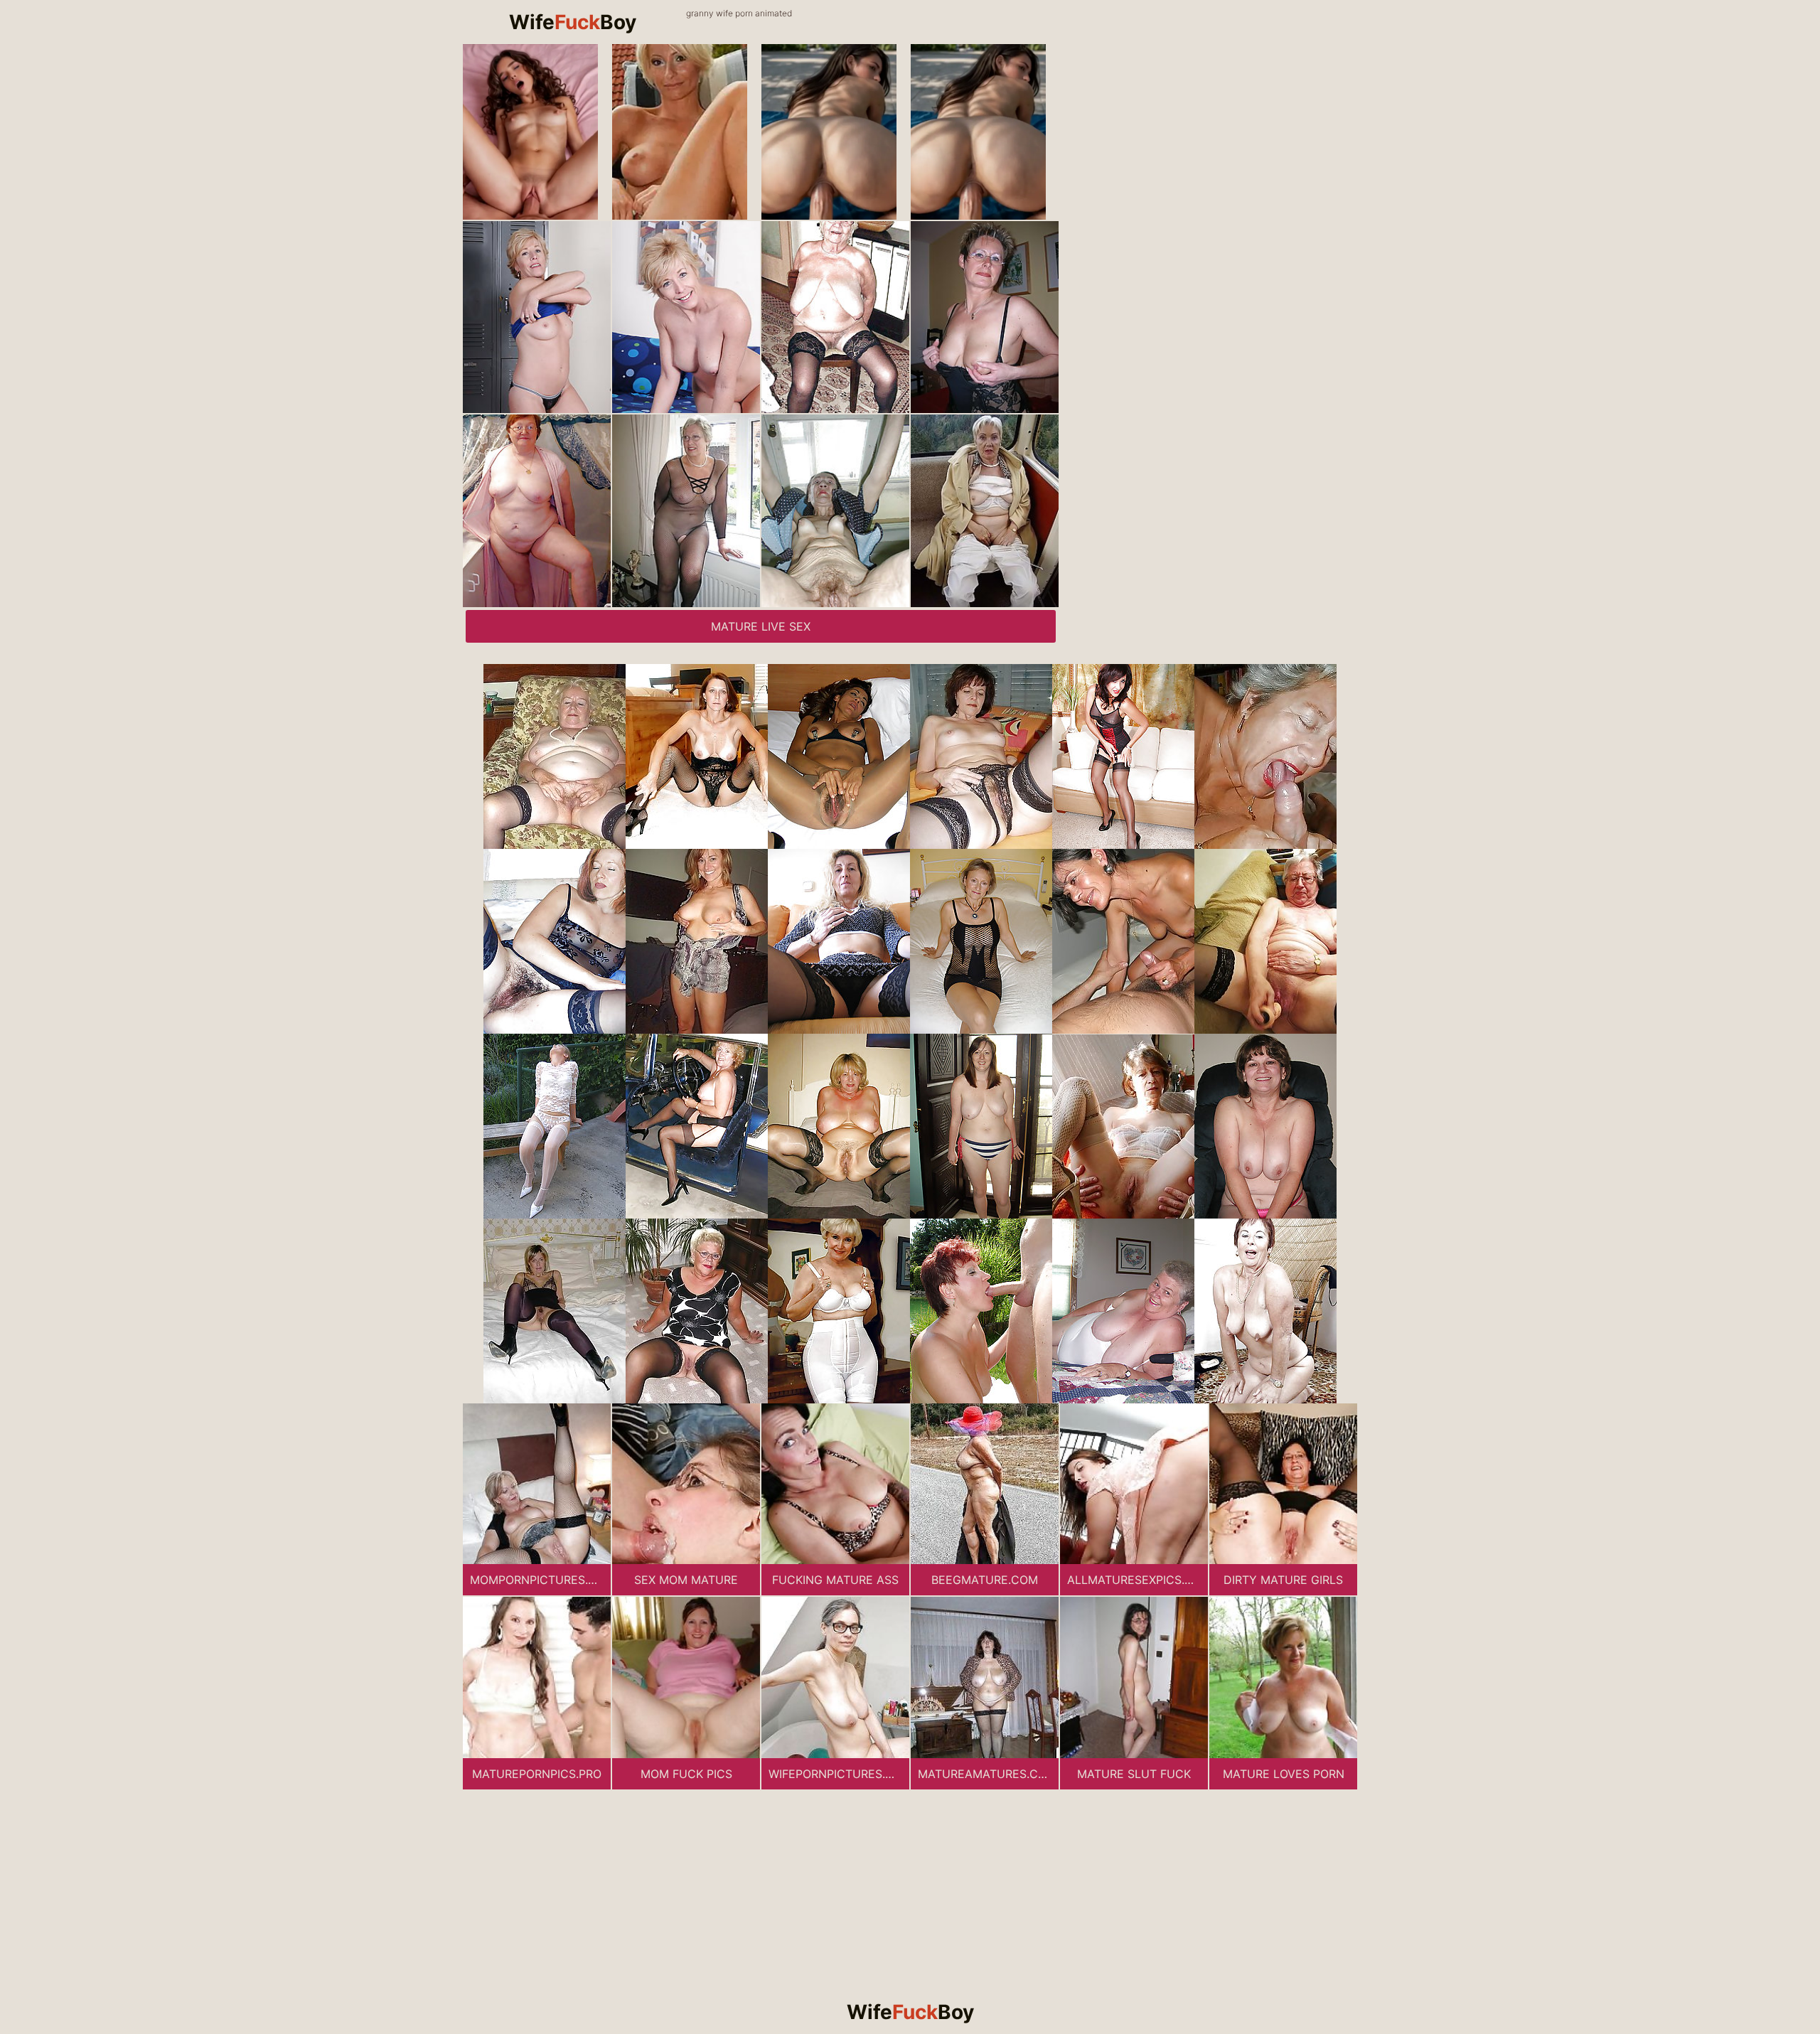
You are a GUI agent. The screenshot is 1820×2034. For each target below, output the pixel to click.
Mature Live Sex (761, 626)
